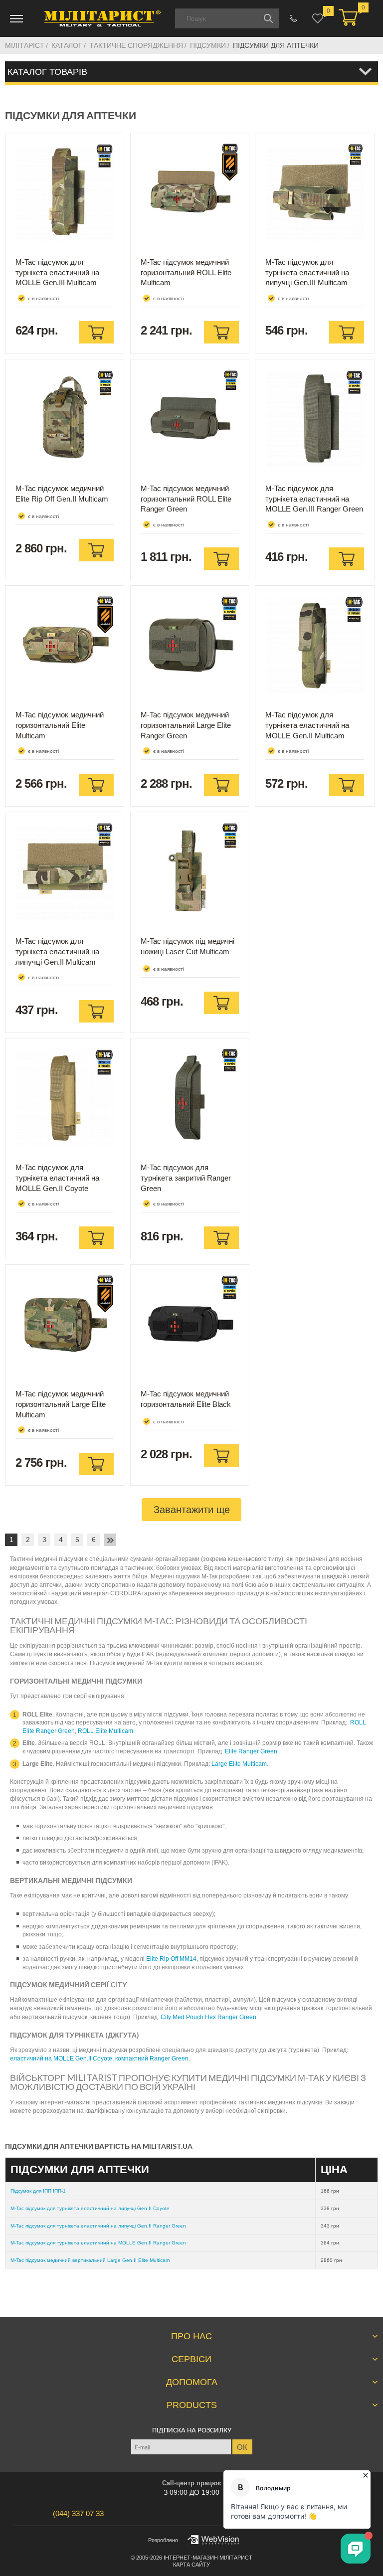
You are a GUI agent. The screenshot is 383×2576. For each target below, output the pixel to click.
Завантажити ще (192, 1510)
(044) (78, 2513)
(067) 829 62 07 (293, 18)
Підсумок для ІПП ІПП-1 (38, 2191)
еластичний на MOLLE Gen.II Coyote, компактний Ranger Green (99, 2059)
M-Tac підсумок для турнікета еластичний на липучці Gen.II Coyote (90, 2208)
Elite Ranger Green (251, 1751)
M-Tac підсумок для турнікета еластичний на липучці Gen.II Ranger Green (98, 2226)
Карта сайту (191, 2565)
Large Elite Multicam (239, 1764)
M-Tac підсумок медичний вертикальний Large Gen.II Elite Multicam (90, 2260)
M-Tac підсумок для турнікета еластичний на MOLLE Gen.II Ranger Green (98, 2243)
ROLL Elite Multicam (105, 1731)
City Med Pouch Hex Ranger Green (208, 2017)
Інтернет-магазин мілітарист (208, 2558)
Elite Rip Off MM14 (171, 1959)
